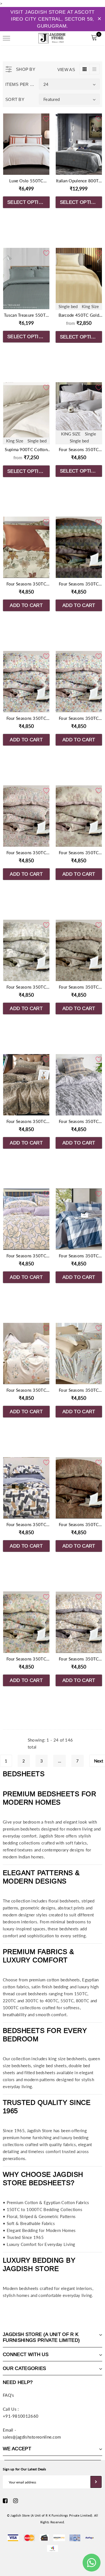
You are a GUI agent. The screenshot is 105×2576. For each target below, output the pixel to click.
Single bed (68, 306)
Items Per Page (20, 84)
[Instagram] (16, 2501)
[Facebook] (5, 2501)
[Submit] (96, 2482)
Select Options (28, 202)
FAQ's (9, 2395)
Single (90, 434)
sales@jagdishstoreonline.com (32, 2437)
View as (66, 70)
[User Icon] (81, 38)
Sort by (15, 99)
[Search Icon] (22, 38)
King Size (90, 306)
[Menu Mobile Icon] (6, 38)
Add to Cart (26, 605)
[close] (99, 19)
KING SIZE (71, 434)
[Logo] (52, 37)
